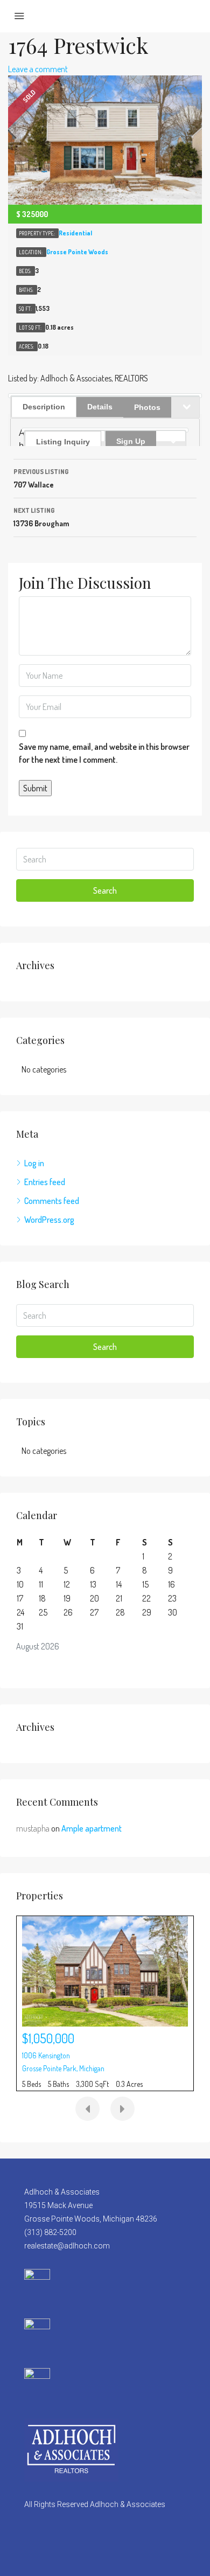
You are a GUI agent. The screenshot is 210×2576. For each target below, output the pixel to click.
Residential (75, 233)
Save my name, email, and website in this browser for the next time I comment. (104, 753)
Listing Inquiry (63, 442)
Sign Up (131, 441)
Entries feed (45, 1182)
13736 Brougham (41, 517)
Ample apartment (92, 1828)
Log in (34, 1163)
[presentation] (87, 2109)
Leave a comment (38, 69)
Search (105, 890)
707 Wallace (41, 478)
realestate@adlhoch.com (67, 2246)
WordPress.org (49, 1220)
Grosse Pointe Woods (77, 252)
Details (100, 407)
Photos (147, 407)
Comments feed (52, 1201)
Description (44, 407)
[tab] (65, 436)
